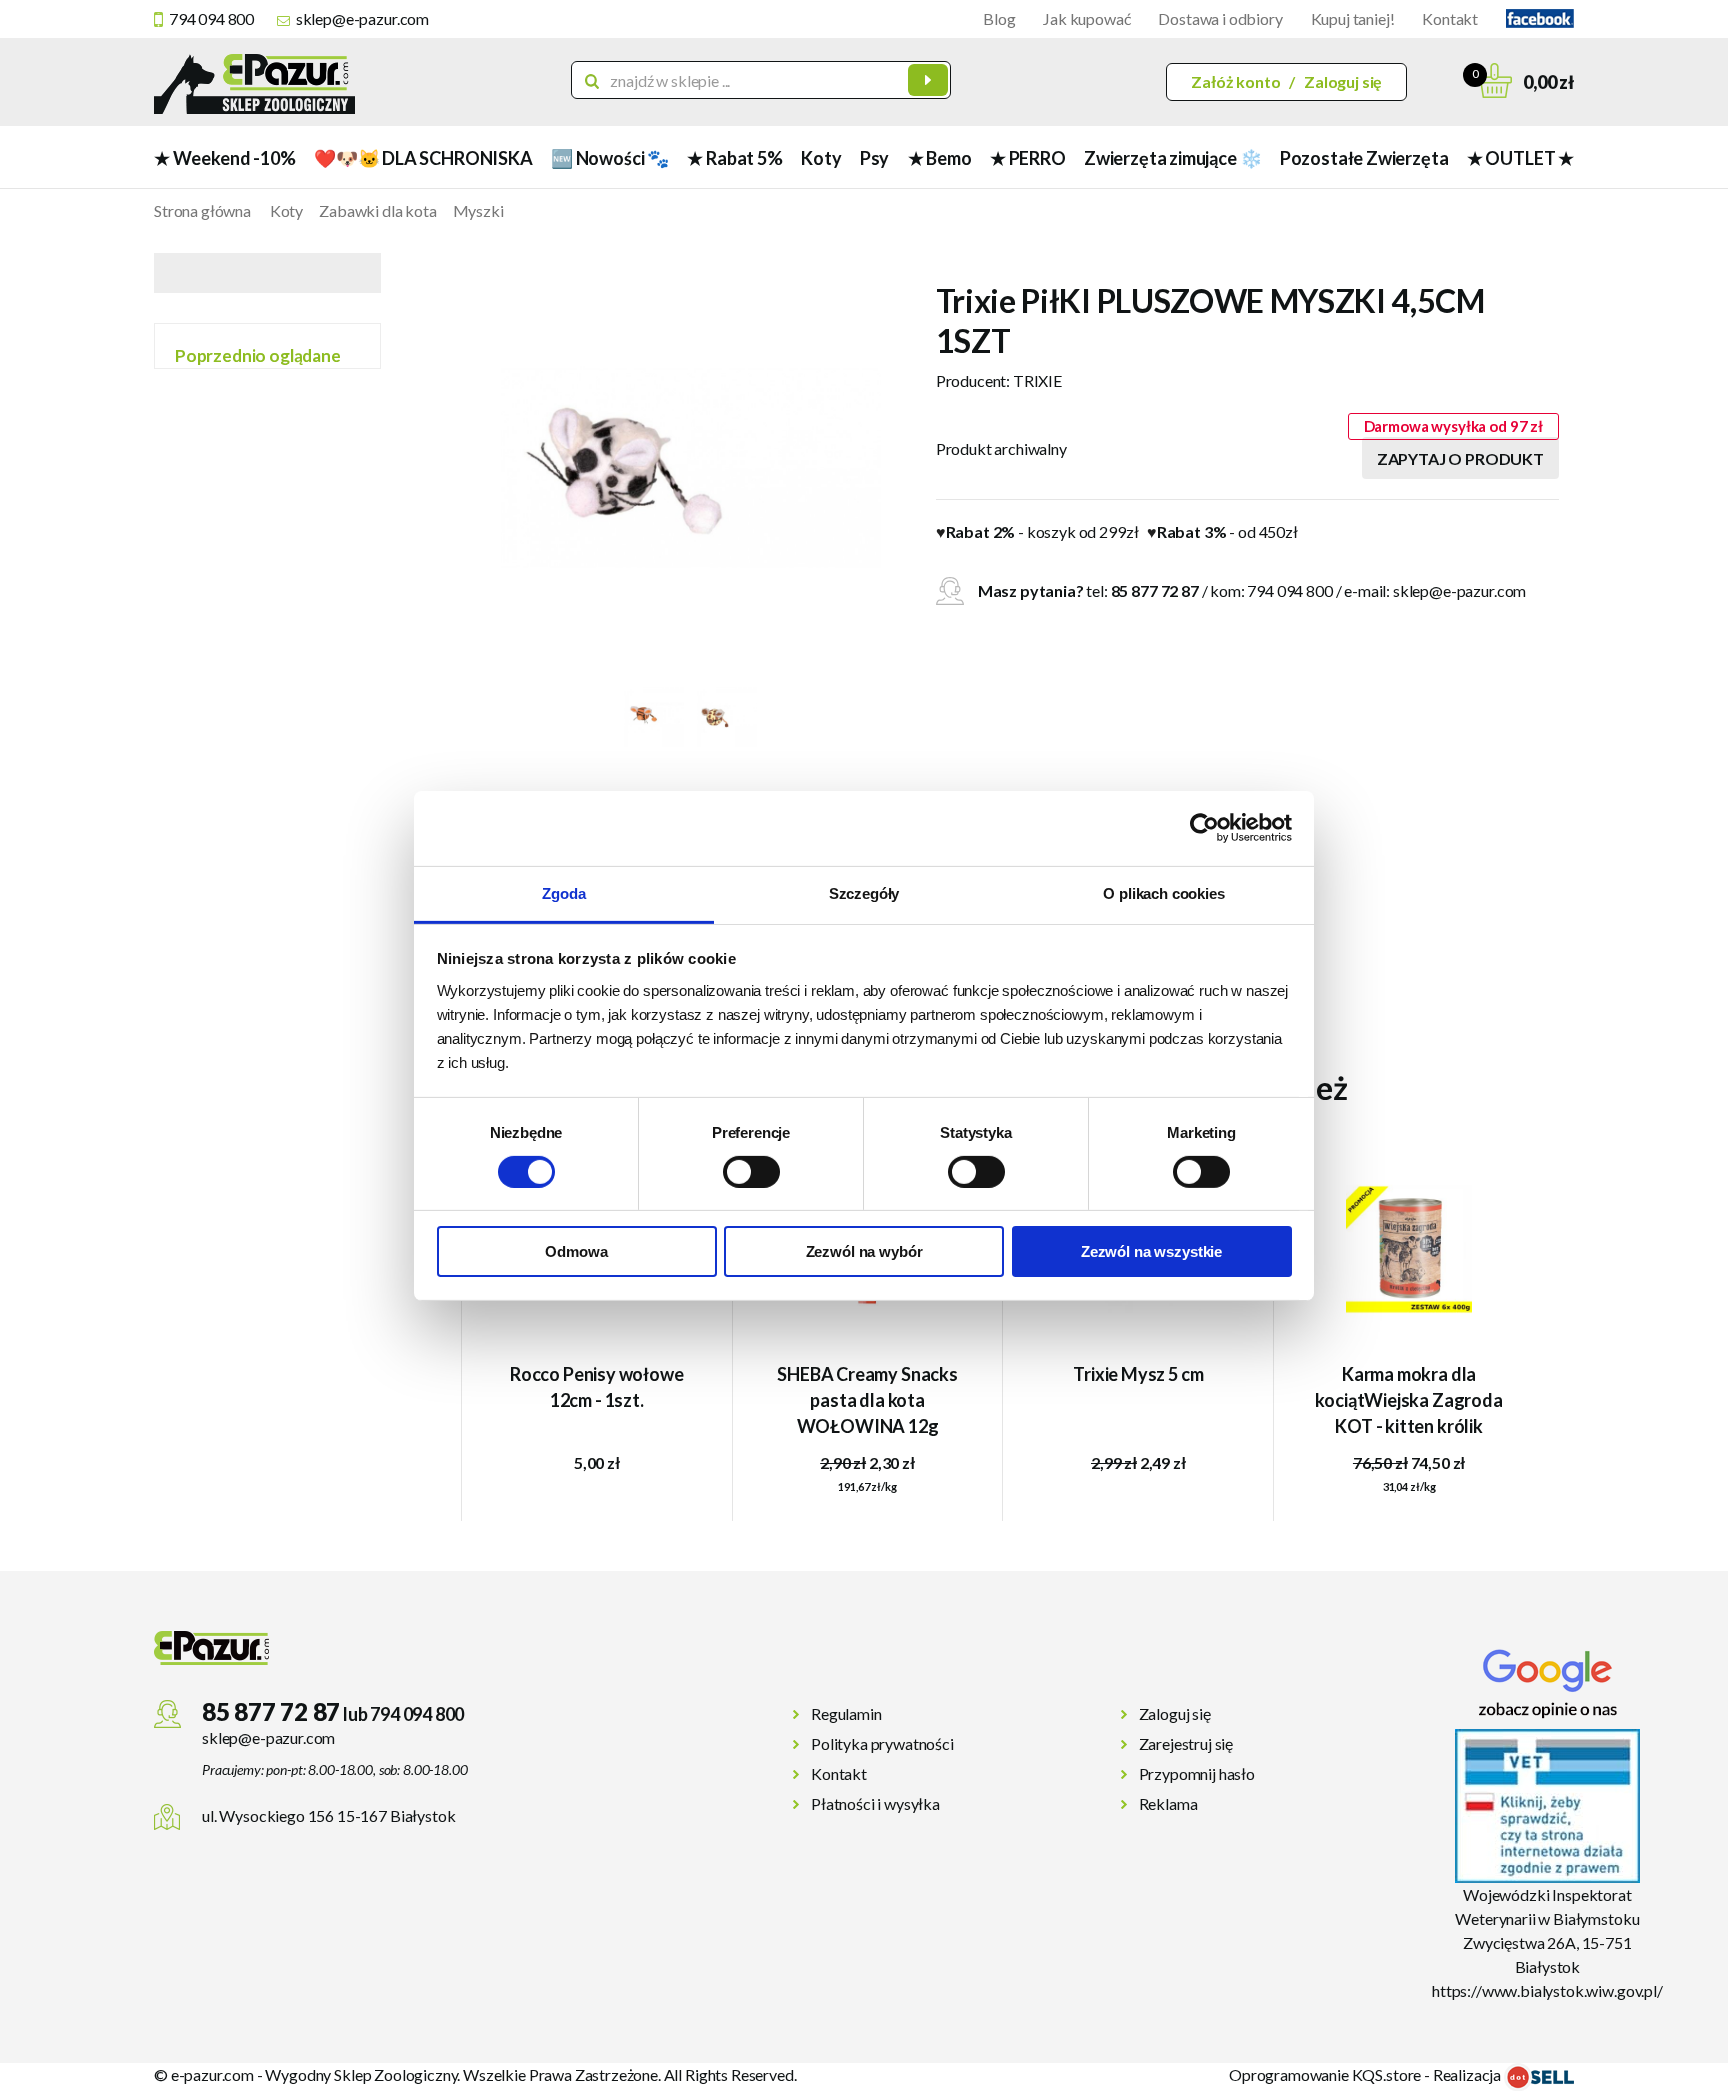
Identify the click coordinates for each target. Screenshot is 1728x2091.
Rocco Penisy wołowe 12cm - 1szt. (597, 1387)
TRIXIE (1037, 380)
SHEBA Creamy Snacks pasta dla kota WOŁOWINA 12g (867, 1400)
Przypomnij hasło (1197, 1773)
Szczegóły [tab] (864, 892)
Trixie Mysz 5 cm (1138, 1374)
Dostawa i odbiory (1220, 18)
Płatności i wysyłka (875, 1803)
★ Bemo (940, 158)
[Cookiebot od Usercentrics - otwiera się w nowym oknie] (1204, 828)
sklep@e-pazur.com (362, 18)
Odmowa (576, 1251)
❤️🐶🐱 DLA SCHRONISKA (423, 158)
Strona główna (202, 210)
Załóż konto (1235, 81)
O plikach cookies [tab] (1163, 892)
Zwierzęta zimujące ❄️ (1172, 158)
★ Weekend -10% (224, 158)
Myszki (478, 210)
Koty (821, 158)
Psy (874, 158)
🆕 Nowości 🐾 (610, 158)
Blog (999, 18)
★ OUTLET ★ (1520, 158)
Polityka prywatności (882, 1743)
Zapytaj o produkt (1460, 458)
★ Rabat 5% (734, 158)
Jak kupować (1086, 18)
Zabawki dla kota (377, 210)
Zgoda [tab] (563, 892)
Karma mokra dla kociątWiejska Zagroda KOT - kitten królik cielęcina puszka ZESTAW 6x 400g (1409, 1402)
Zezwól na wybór (864, 1251)
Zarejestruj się (1186, 1743)
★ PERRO (1028, 158)
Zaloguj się (1343, 81)
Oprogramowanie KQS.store (1325, 2074)
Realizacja (1468, 2074)
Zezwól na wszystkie (1151, 1251)
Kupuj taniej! (1353, 18)
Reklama (1168, 1803)
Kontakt (1450, 18)
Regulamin (846, 1713)
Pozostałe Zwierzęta (1364, 158)
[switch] (751, 1172)
